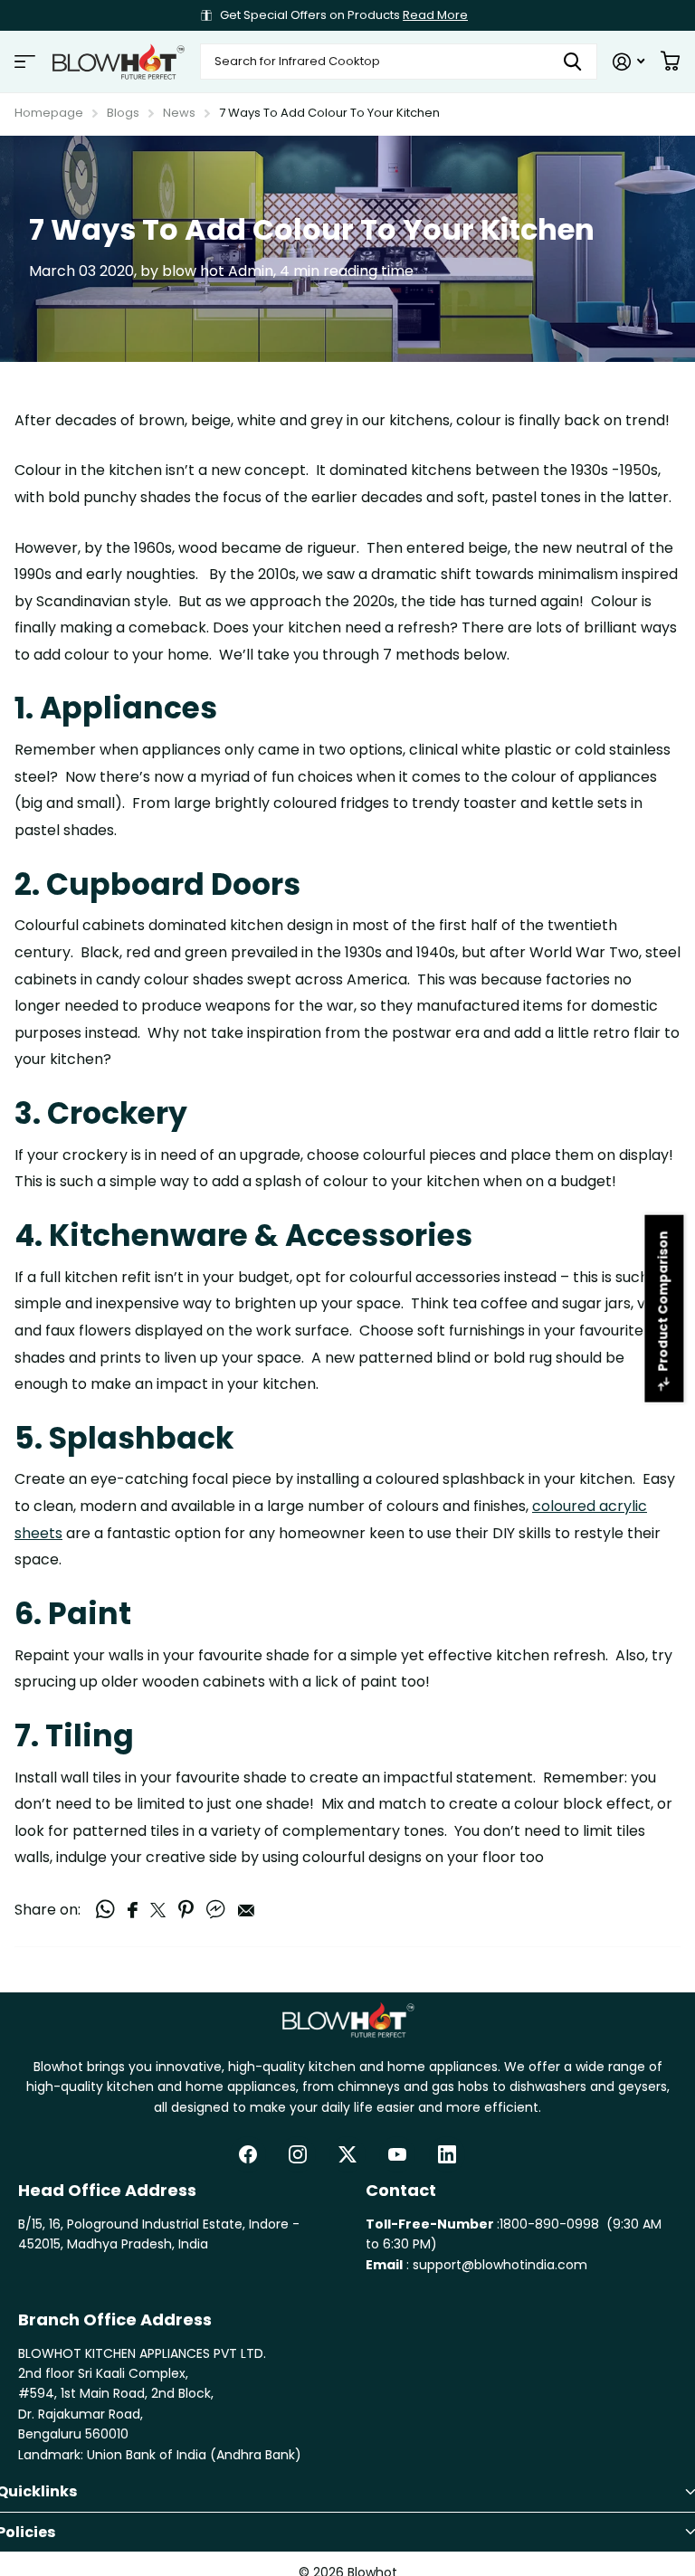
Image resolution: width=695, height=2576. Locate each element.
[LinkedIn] (447, 2154)
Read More (435, 15)
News (179, 113)
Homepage (49, 113)
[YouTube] (397, 2154)
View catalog (25, 62)
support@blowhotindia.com (500, 2265)
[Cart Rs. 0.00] (670, 62)
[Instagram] (298, 2154)
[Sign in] (628, 62)
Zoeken (572, 62)
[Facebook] (248, 2154)
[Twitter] (347, 2154)
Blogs (123, 113)
